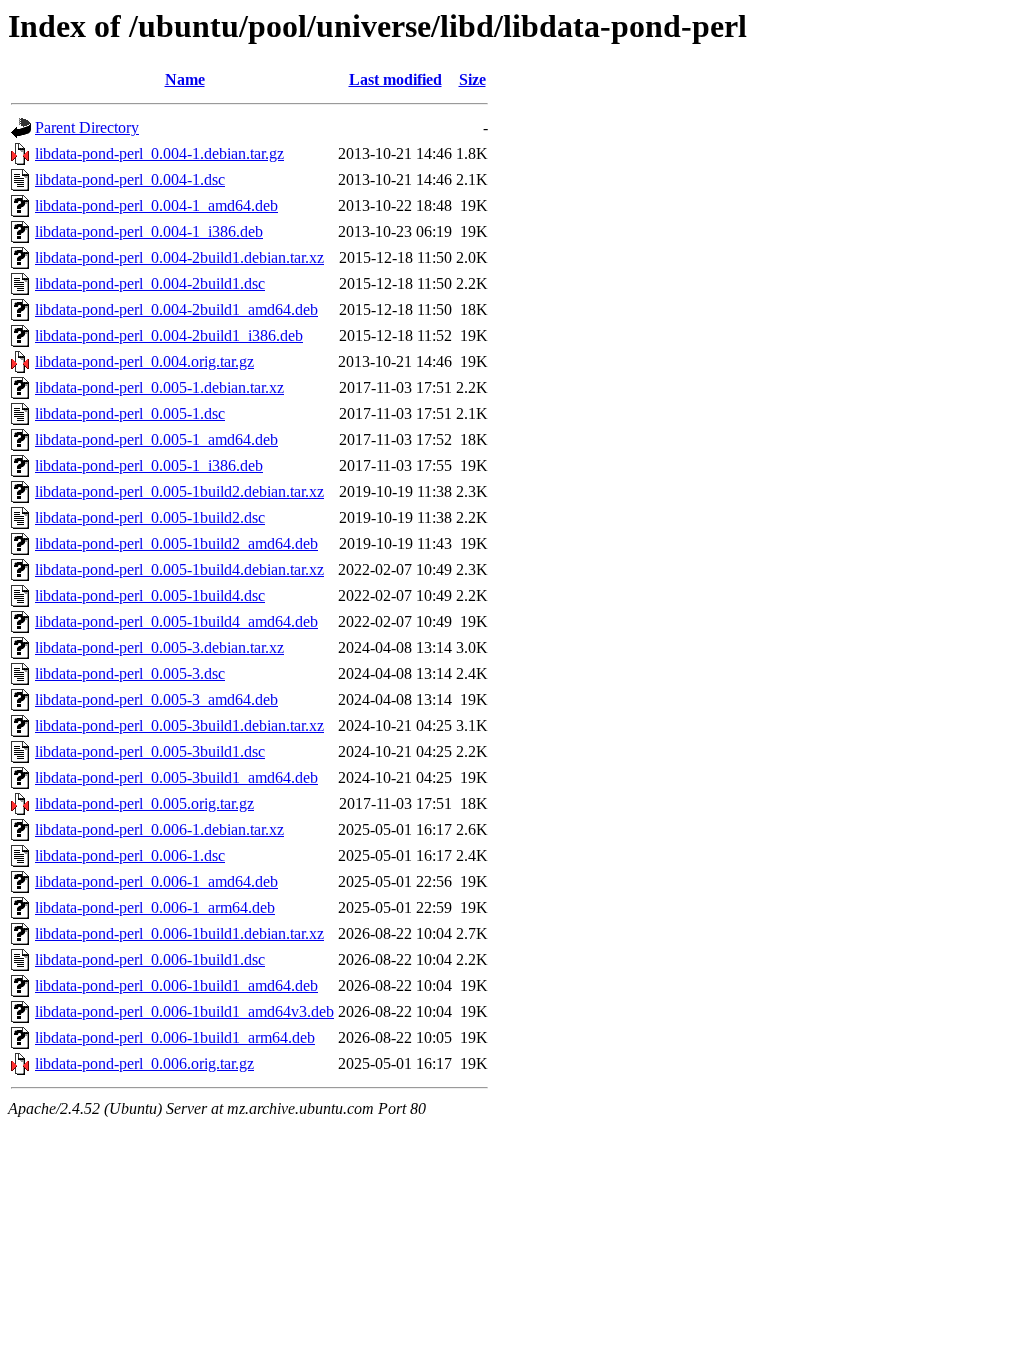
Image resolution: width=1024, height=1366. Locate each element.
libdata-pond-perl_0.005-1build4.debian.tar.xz (179, 569)
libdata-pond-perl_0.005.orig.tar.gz (144, 803)
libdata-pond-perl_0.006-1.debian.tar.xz (159, 829)
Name (185, 79)
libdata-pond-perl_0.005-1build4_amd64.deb (176, 621)
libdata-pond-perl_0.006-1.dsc (130, 855)
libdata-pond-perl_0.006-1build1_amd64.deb (176, 985)
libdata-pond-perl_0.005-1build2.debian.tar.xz (179, 491)
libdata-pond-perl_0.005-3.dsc (130, 673)
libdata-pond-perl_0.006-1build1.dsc (150, 959)
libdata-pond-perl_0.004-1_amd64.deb (156, 205)
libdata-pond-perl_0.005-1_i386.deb (149, 465)
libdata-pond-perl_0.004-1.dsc (130, 179)
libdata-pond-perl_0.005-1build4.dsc (150, 595)
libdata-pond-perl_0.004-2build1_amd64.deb (176, 309)
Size (472, 79)
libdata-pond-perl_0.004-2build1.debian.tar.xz (179, 257)
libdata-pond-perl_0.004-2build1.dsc (150, 283)
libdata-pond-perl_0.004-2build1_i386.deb (169, 335)
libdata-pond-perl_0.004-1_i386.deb (149, 231)
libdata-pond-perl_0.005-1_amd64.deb (156, 439)
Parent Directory (87, 127)
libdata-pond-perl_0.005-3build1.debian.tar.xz (179, 725)
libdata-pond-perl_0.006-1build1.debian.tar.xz (179, 933)
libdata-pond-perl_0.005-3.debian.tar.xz (159, 647)
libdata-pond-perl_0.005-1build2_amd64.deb (176, 543)
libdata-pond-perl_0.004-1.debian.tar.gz (159, 153)
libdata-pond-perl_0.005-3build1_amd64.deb (176, 777)
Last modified (395, 79)
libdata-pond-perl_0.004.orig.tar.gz (144, 361)
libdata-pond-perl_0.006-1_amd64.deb (156, 881)
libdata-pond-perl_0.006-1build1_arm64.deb (175, 1037)
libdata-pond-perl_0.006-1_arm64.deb (155, 907)
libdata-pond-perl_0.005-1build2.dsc (150, 517)
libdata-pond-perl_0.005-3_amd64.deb (156, 699)
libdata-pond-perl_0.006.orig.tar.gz (144, 1063)
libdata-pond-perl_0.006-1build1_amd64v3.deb (184, 1011)
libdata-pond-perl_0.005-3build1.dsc (150, 751)
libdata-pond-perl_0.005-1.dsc (130, 413)
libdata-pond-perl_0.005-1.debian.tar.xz (159, 387)
